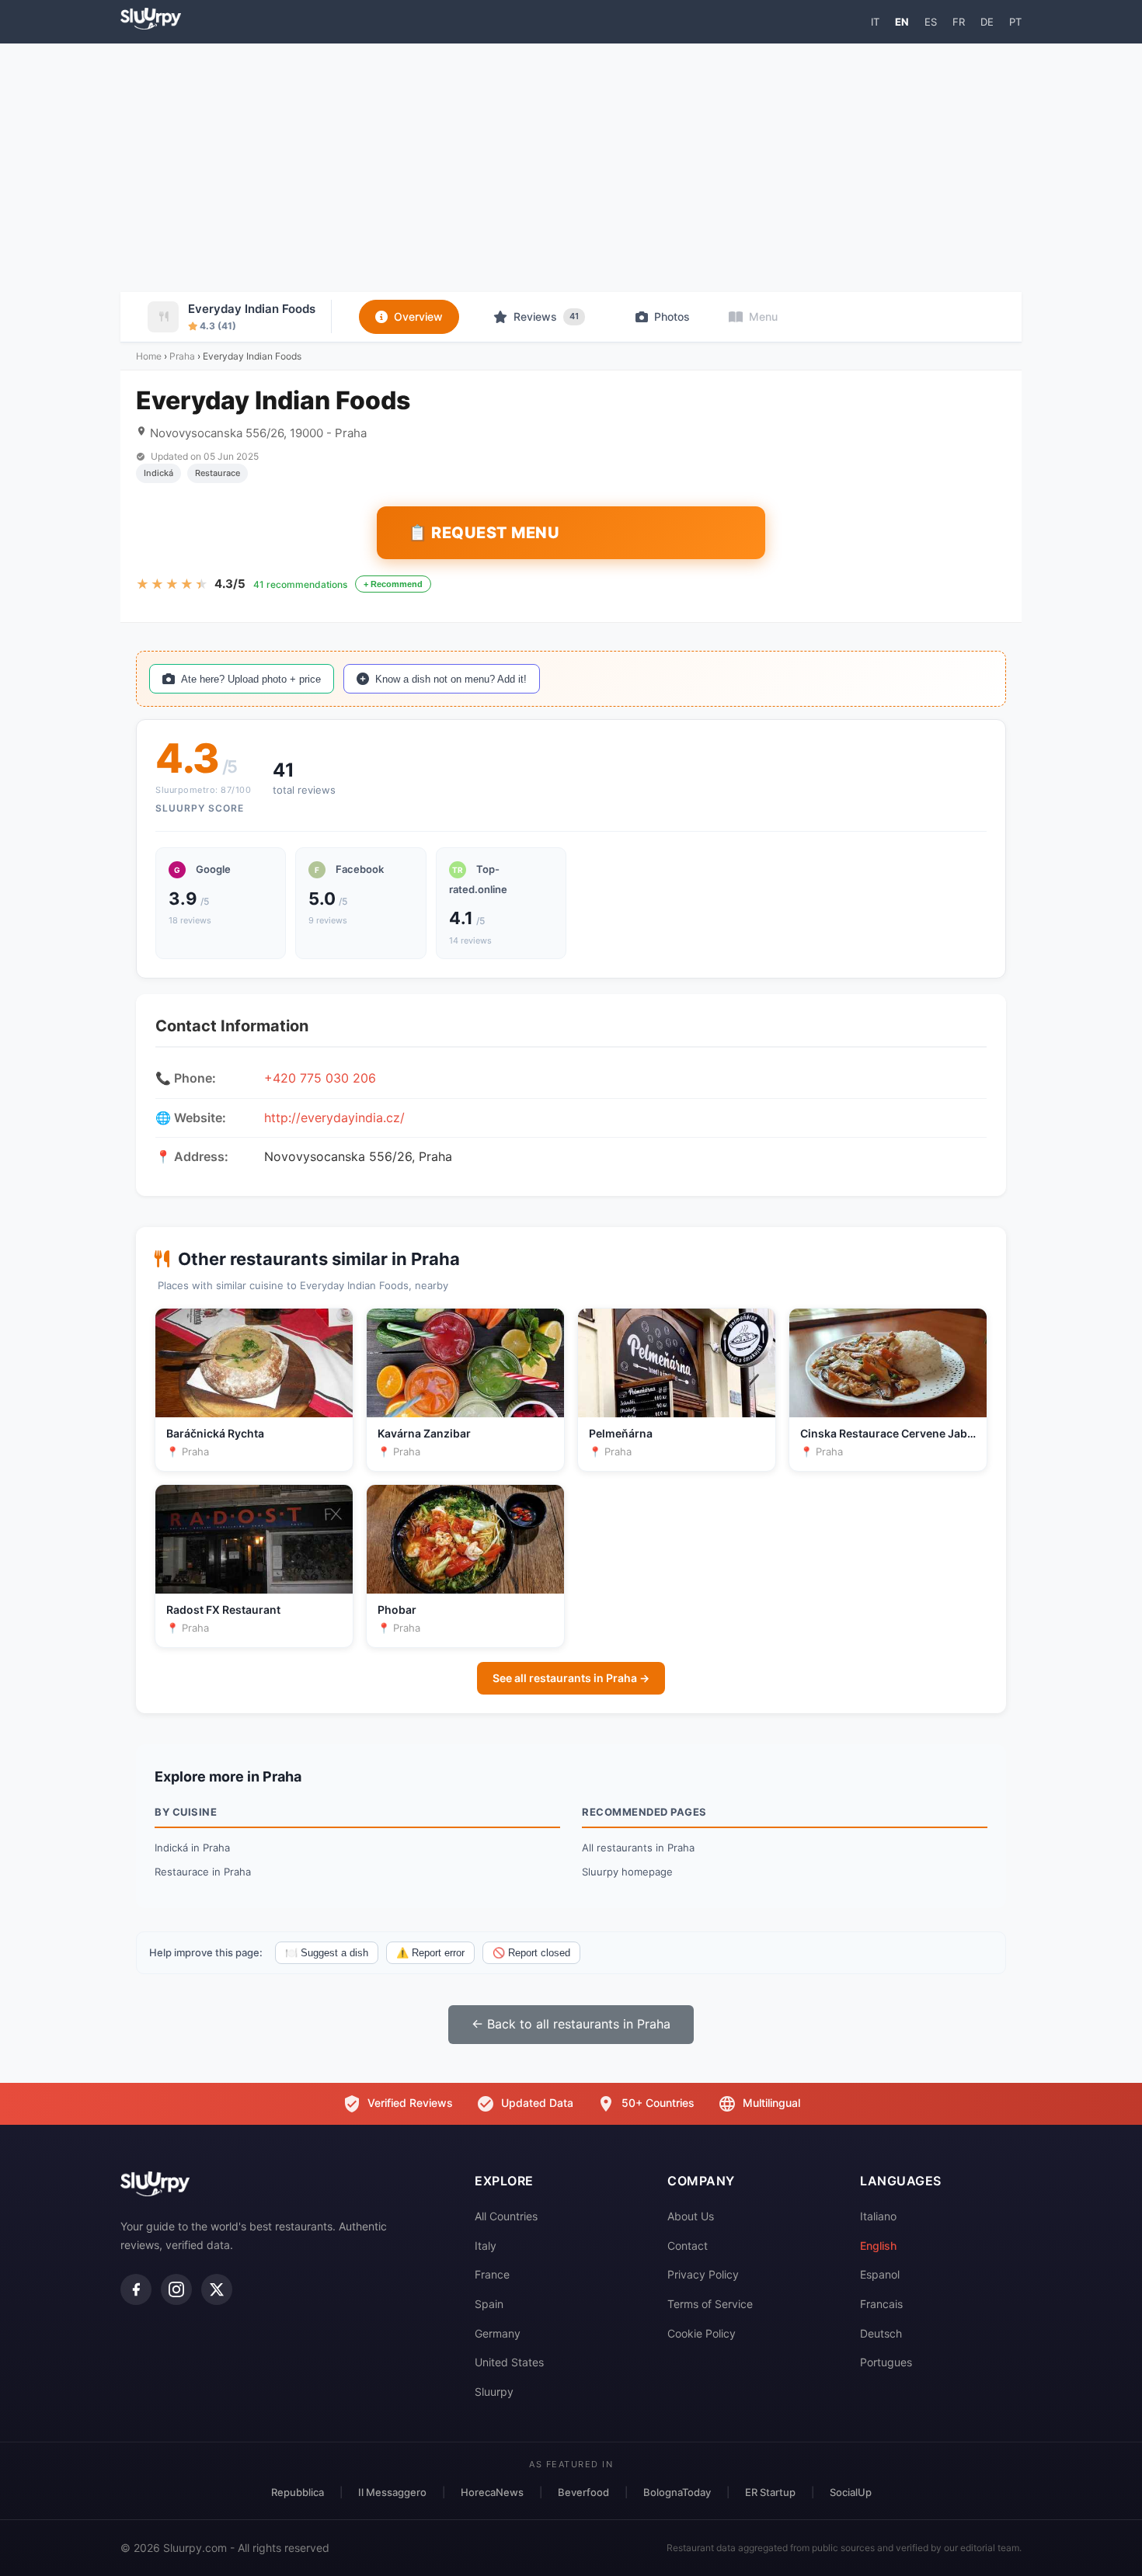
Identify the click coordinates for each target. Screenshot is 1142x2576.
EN (902, 22)
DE (987, 22)
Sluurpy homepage (627, 1872)
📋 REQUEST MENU (484, 533)
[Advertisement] (571, 168)
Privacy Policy (703, 2274)
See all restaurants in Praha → (571, 1678)
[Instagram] (176, 2289)
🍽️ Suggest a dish (327, 1953)
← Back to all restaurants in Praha (571, 2024)
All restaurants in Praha (638, 1848)
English (878, 2246)
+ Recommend (393, 584)
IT (875, 22)
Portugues (886, 2362)
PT (1015, 22)
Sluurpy (494, 2392)
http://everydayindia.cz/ (334, 1118)
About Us (691, 2216)
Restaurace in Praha (203, 1872)
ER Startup (770, 2492)
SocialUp (851, 2492)
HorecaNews (492, 2492)
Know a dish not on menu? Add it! (451, 679)
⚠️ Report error (430, 1953)
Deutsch (881, 2333)
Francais (881, 2304)
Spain (489, 2304)
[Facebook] (136, 2289)
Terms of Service (710, 2304)
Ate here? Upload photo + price (251, 679)
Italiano (878, 2216)
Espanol (880, 2274)
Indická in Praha (192, 1848)
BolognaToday (677, 2492)
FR (959, 22)
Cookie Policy (702, 2333)
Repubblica (298, 2492)
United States (509, 2362)
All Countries (506, 2216)
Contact (688, 2246)
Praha (182, 356)
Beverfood (583, 2492)
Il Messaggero (392, 2492)
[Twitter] (217, 2289)
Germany (498, 2333)
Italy (486, 2246)
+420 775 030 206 (320, 1078)
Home (149, 356)
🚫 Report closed (531, 1953)
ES (931, 22)
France (492, 2274)
